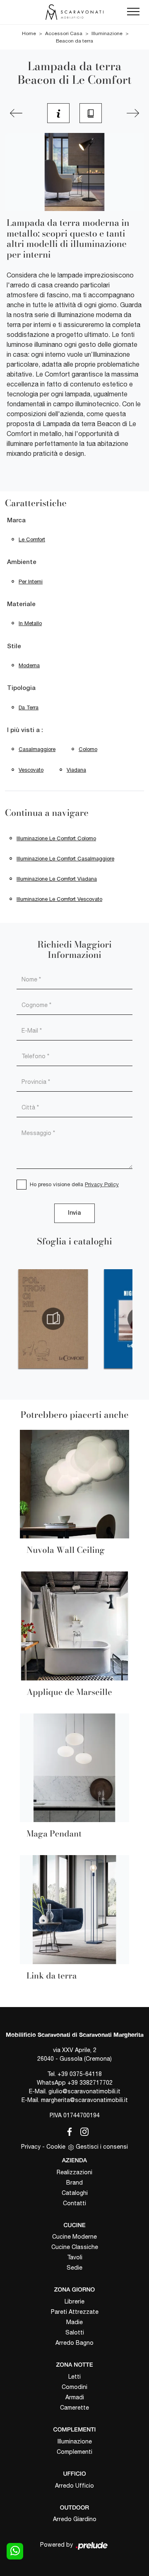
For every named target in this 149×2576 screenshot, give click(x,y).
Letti (74, 2377)
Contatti (74, 2203)
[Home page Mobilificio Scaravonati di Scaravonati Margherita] (74, 12)
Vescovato (31, 770)
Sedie (74, 2268)
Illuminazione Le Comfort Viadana (57, 879)
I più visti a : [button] (25, 730)
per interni (31, 582)
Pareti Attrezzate (75, 2312)
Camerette (74, 2408)
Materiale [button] (21, 604)
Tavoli (75, 2257)
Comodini (74, 2387)
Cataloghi (75, 2193)
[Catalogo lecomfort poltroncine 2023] (53, 1319)
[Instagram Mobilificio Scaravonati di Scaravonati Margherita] (82, 2130)
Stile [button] (14, 647)
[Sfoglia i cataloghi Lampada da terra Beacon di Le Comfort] (91, 113)
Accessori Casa (64, 33)
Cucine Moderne (74, 2237)
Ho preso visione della (74, 1184)
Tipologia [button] (21, 688)
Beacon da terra (74, 41)
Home (29, 33)
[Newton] (16, 113)
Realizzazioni (74, 2172)
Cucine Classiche (75, 2247)
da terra (29, 707)
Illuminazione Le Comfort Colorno (56, 838)
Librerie (74, 2301)
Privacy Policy (102, 1184)
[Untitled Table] (133, 113)
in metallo (30, 623)
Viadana (76, 770)
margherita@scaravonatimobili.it (84, 2100)
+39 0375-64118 (80, 2074)
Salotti (75, 2332)
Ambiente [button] (22, 562)
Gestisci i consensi (102, 2147)
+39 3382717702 (90, 2083)
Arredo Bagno (74, 2343)
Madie (74, 2322)
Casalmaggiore (37, 749)
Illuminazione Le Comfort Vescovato (59, 899)
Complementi (74, 2452)
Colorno (88, 749)
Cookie (56, 2147)
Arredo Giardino (75, 2519)
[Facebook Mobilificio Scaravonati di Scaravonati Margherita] (68, 2130)
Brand (74, 2183)
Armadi (75, 2397)
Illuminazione (107, 33)
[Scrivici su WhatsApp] (15, 2551)
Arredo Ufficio (74, 2486)
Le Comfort (32, 539)
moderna (29, 665)
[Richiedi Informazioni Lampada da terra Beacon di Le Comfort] (58, 113)
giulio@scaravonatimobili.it (84, 2091)
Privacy (31, 2147)
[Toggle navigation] (133, 12)
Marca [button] (16, 521)
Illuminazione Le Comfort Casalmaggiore (65, 859)
